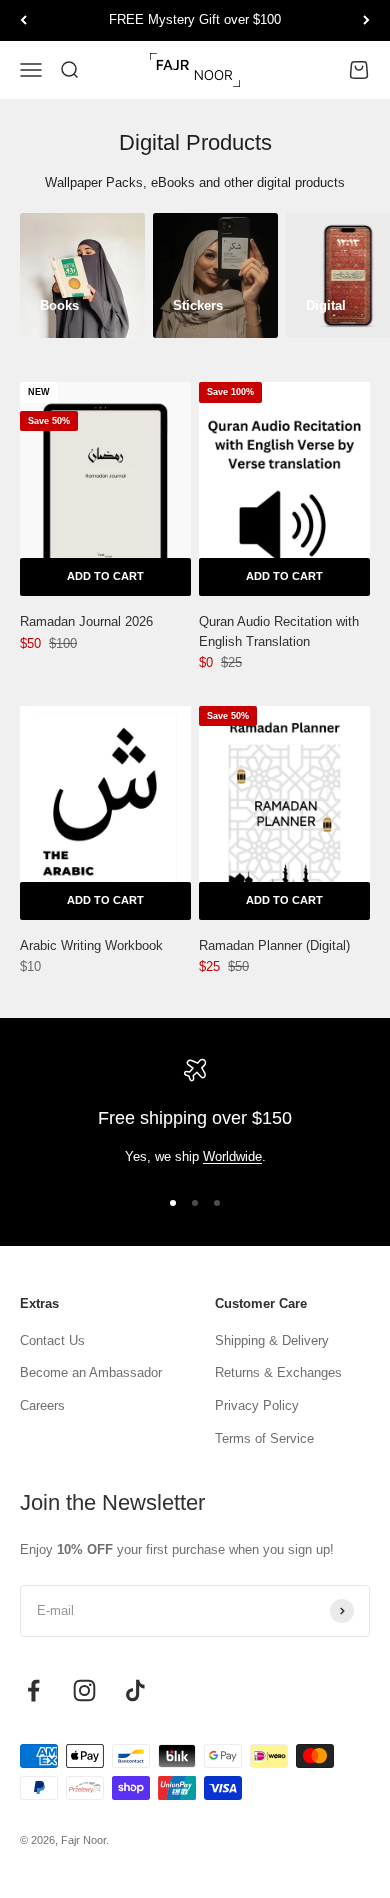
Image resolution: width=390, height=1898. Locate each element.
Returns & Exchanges (278, 1372)
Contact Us (52, 1340)
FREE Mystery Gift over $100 (195, 19)
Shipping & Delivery (272, 1340)
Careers (42, 1405)
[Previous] (23, 20)
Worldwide (232, 1156)
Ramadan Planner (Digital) (274, 945)
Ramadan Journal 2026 (86, 621)
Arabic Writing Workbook (91, 945)
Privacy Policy (257, 1405)
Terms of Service (264, 1438)
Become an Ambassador (91, 1372)
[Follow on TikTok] (135, 1690)
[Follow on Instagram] (84, 1690)
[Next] (366, 20)
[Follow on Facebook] (33, 1690)
